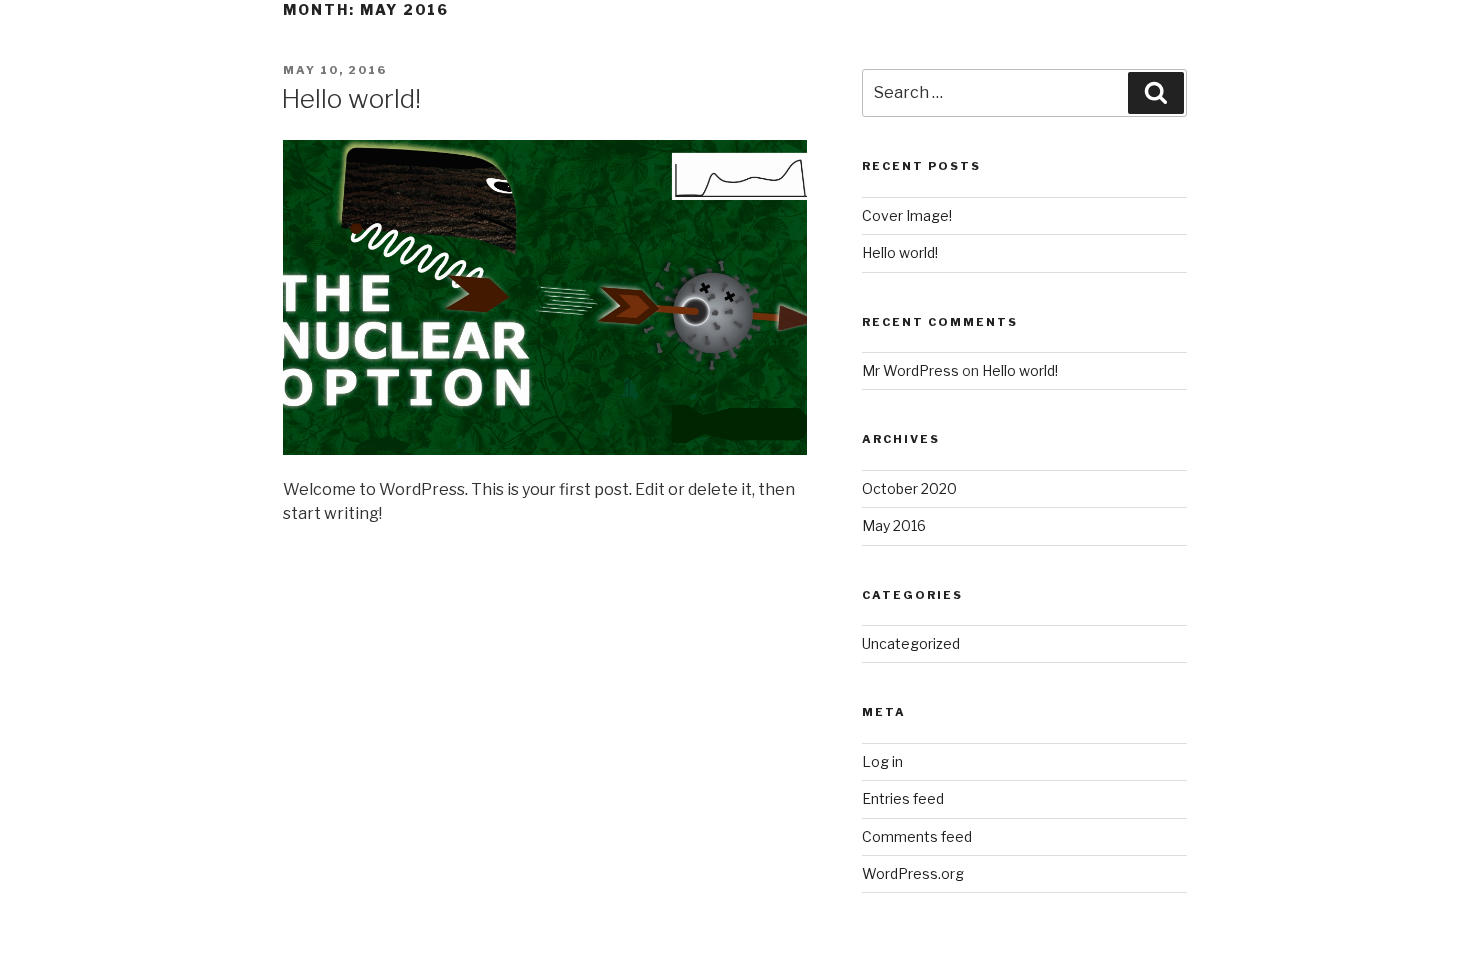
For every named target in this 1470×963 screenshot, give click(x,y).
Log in (882, 761)
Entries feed (903, 798)
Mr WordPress (910, 370)
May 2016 (894, 525)
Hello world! (351, 98)
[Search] (1156, 93)
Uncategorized (911, 643)
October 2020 (909, 488)
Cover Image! (907, 215)
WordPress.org (913, 873)
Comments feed (917, 836)
